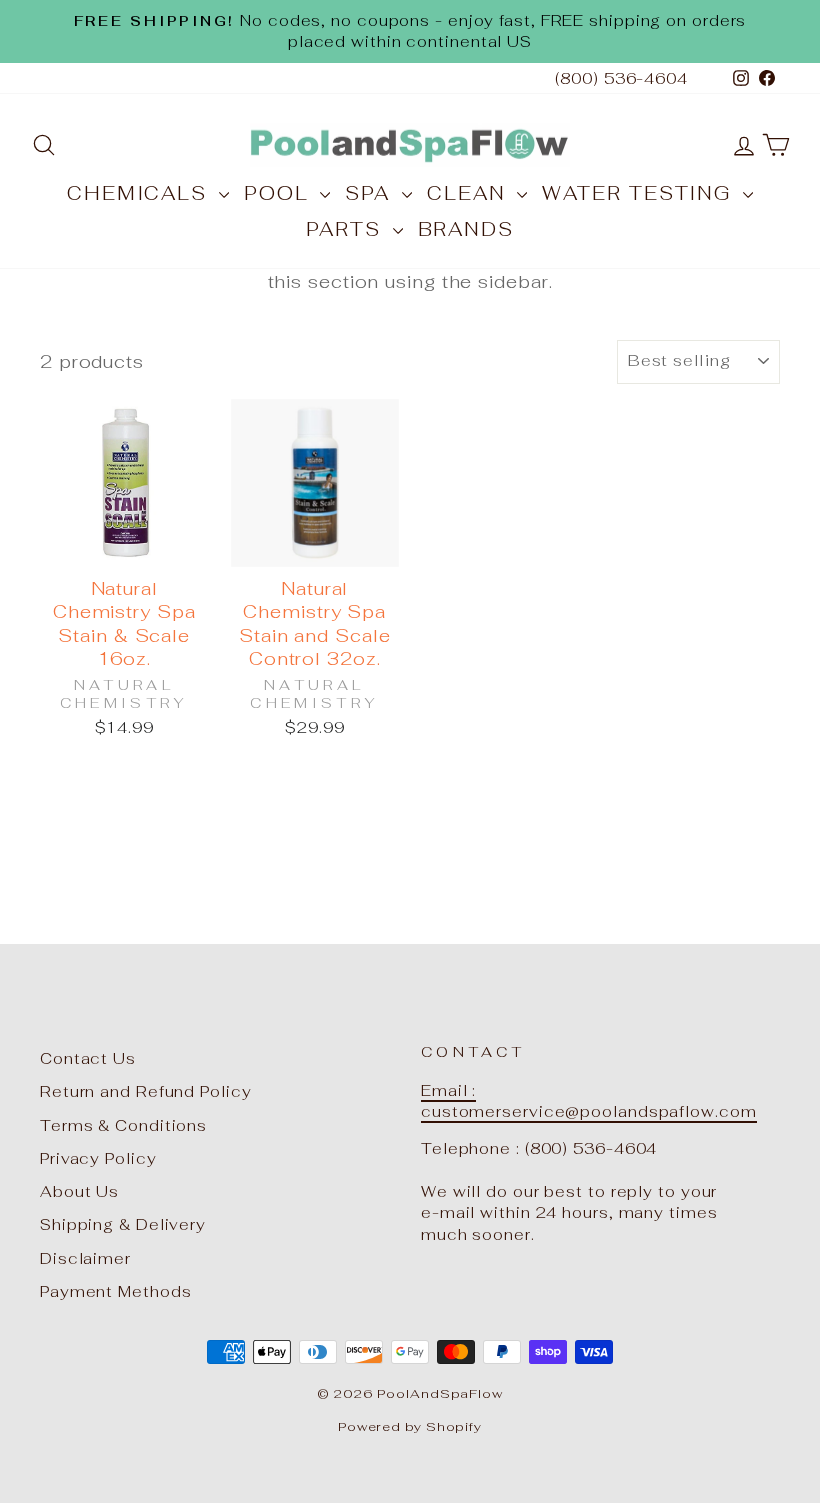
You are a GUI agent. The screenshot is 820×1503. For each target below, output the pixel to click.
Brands (466, 229)
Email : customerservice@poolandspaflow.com (589, 1101)
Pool (280, 193)
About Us (79, 1191)
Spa (371, 193)
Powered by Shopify (410, 1426)
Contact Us (88, 1058)
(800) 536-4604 (621, 78)
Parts (346, 229)
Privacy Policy (98, 1158)
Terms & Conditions (123, 1125)
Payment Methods (116, 1291)
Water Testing (640, 193)
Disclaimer (85, 1258)
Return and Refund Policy (146, 1091)
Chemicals (140, 193)
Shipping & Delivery (123, 1224)
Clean (469, 193)
